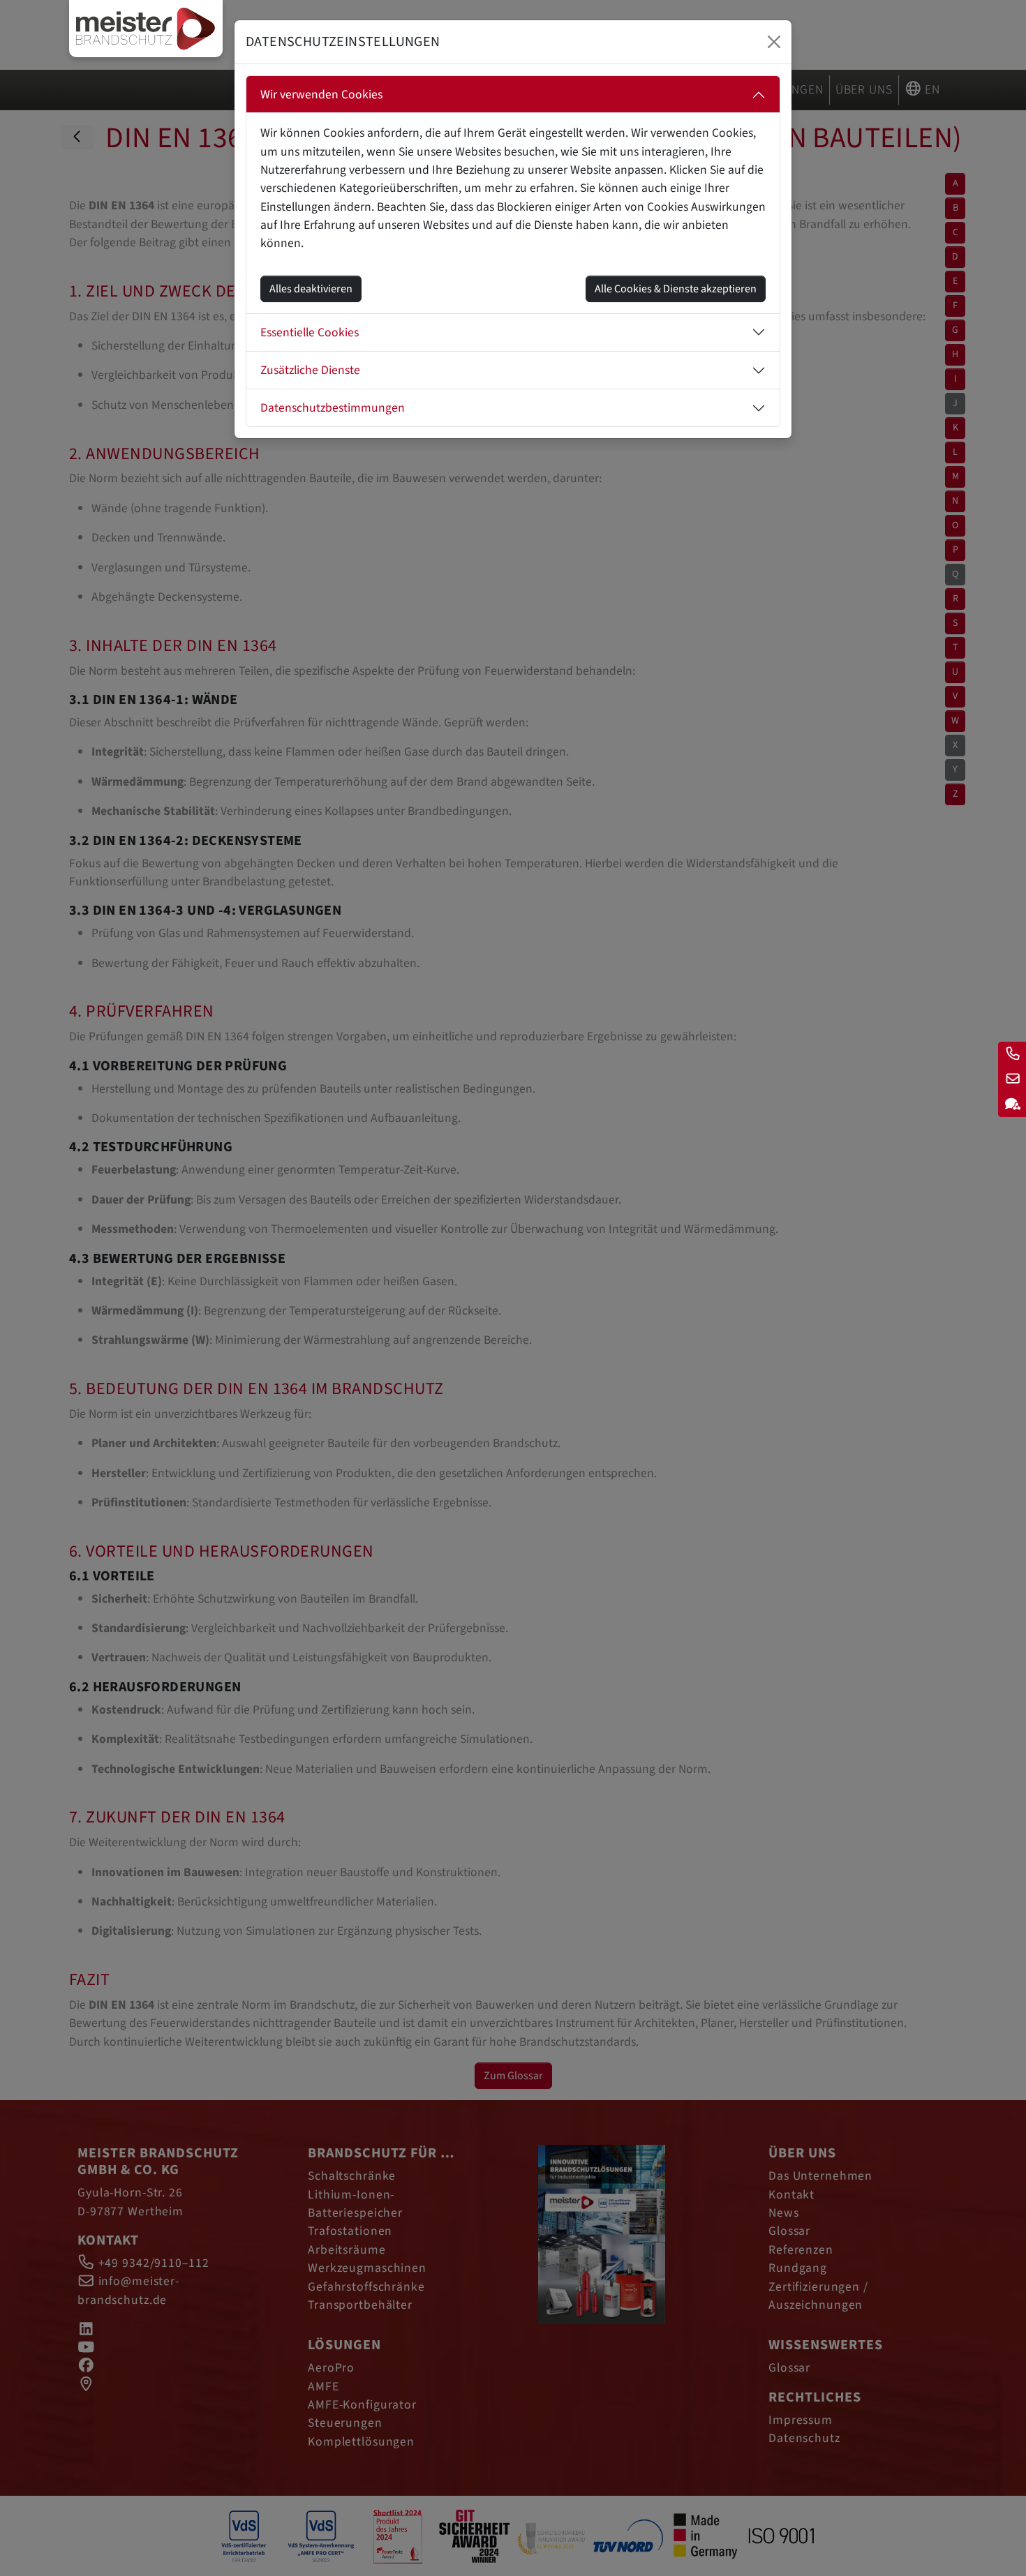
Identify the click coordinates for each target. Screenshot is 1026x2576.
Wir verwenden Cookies (321, 95)
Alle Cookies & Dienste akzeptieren (676, 289)
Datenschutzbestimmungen (333, 408)
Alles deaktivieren (311, 289)
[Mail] (1012, 1079)
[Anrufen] (1012, 1054)
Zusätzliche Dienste (310, 370)
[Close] (774, 42)
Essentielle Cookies (310, 332)
